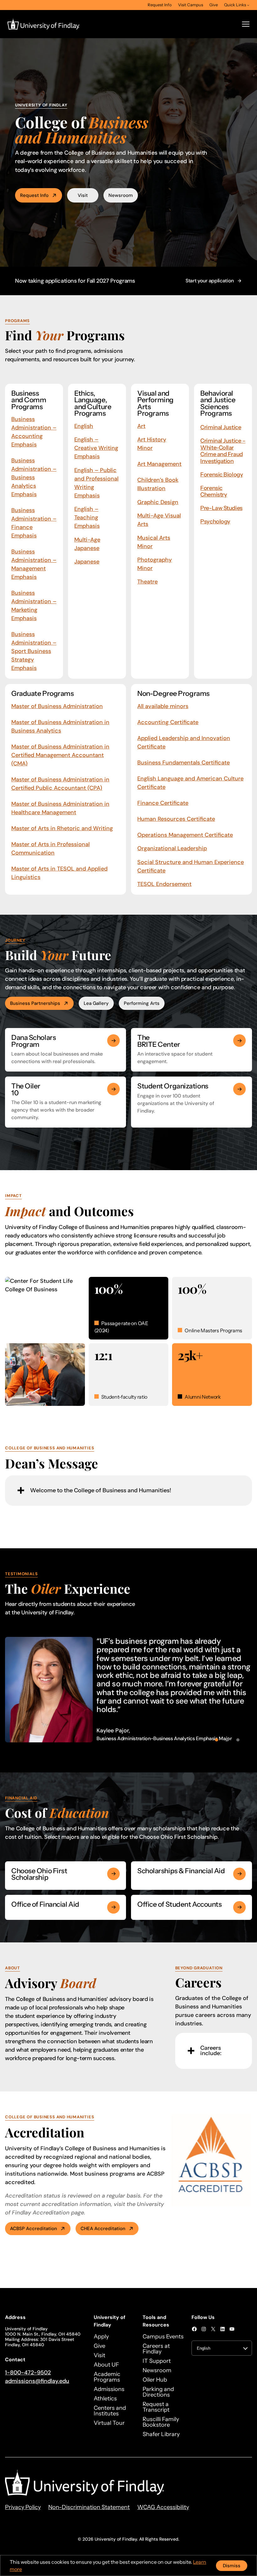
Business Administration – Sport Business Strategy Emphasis (34, 651)
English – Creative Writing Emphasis (96, 448)
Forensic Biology (222, 475)
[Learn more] (113, 1041)
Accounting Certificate (168, 722)
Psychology (215, 522)
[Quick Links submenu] (248, 5)
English (84, 426)
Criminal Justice (221, 427)
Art (141, 426)
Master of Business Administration (57, 706)
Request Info (34, 195)
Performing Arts (142, 1003)
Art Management (159, 464)
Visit (83, 195)
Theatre (147, 582)
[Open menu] (246, 24)
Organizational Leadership (172, 848)
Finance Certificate (163, 803)
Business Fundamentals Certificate (184, 763)
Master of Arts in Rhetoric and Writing (62, 828)
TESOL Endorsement (164, 884)
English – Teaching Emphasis (87, 517)
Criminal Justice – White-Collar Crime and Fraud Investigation (223, 451)
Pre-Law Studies (221, 508)
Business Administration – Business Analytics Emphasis (34, 477)
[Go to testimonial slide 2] (227, 1740)
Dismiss (232, 2566)
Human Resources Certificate (176, 819)
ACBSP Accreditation (34, 2229)
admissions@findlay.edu (37, 2381)
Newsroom (121, 195)
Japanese (87, 562)
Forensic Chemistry (214, 491)
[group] (128, 1690)
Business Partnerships (35, 1003)
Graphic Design (158, 502)
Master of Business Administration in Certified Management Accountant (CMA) (60, 755)
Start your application (210, 281)
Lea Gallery (96, 1003)
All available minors (163, 706)
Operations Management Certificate (185, 835)
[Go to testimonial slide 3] (238, 1740)
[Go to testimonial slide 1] (217, 1740)
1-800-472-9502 (28, 2373)
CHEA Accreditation (103, 2229)
